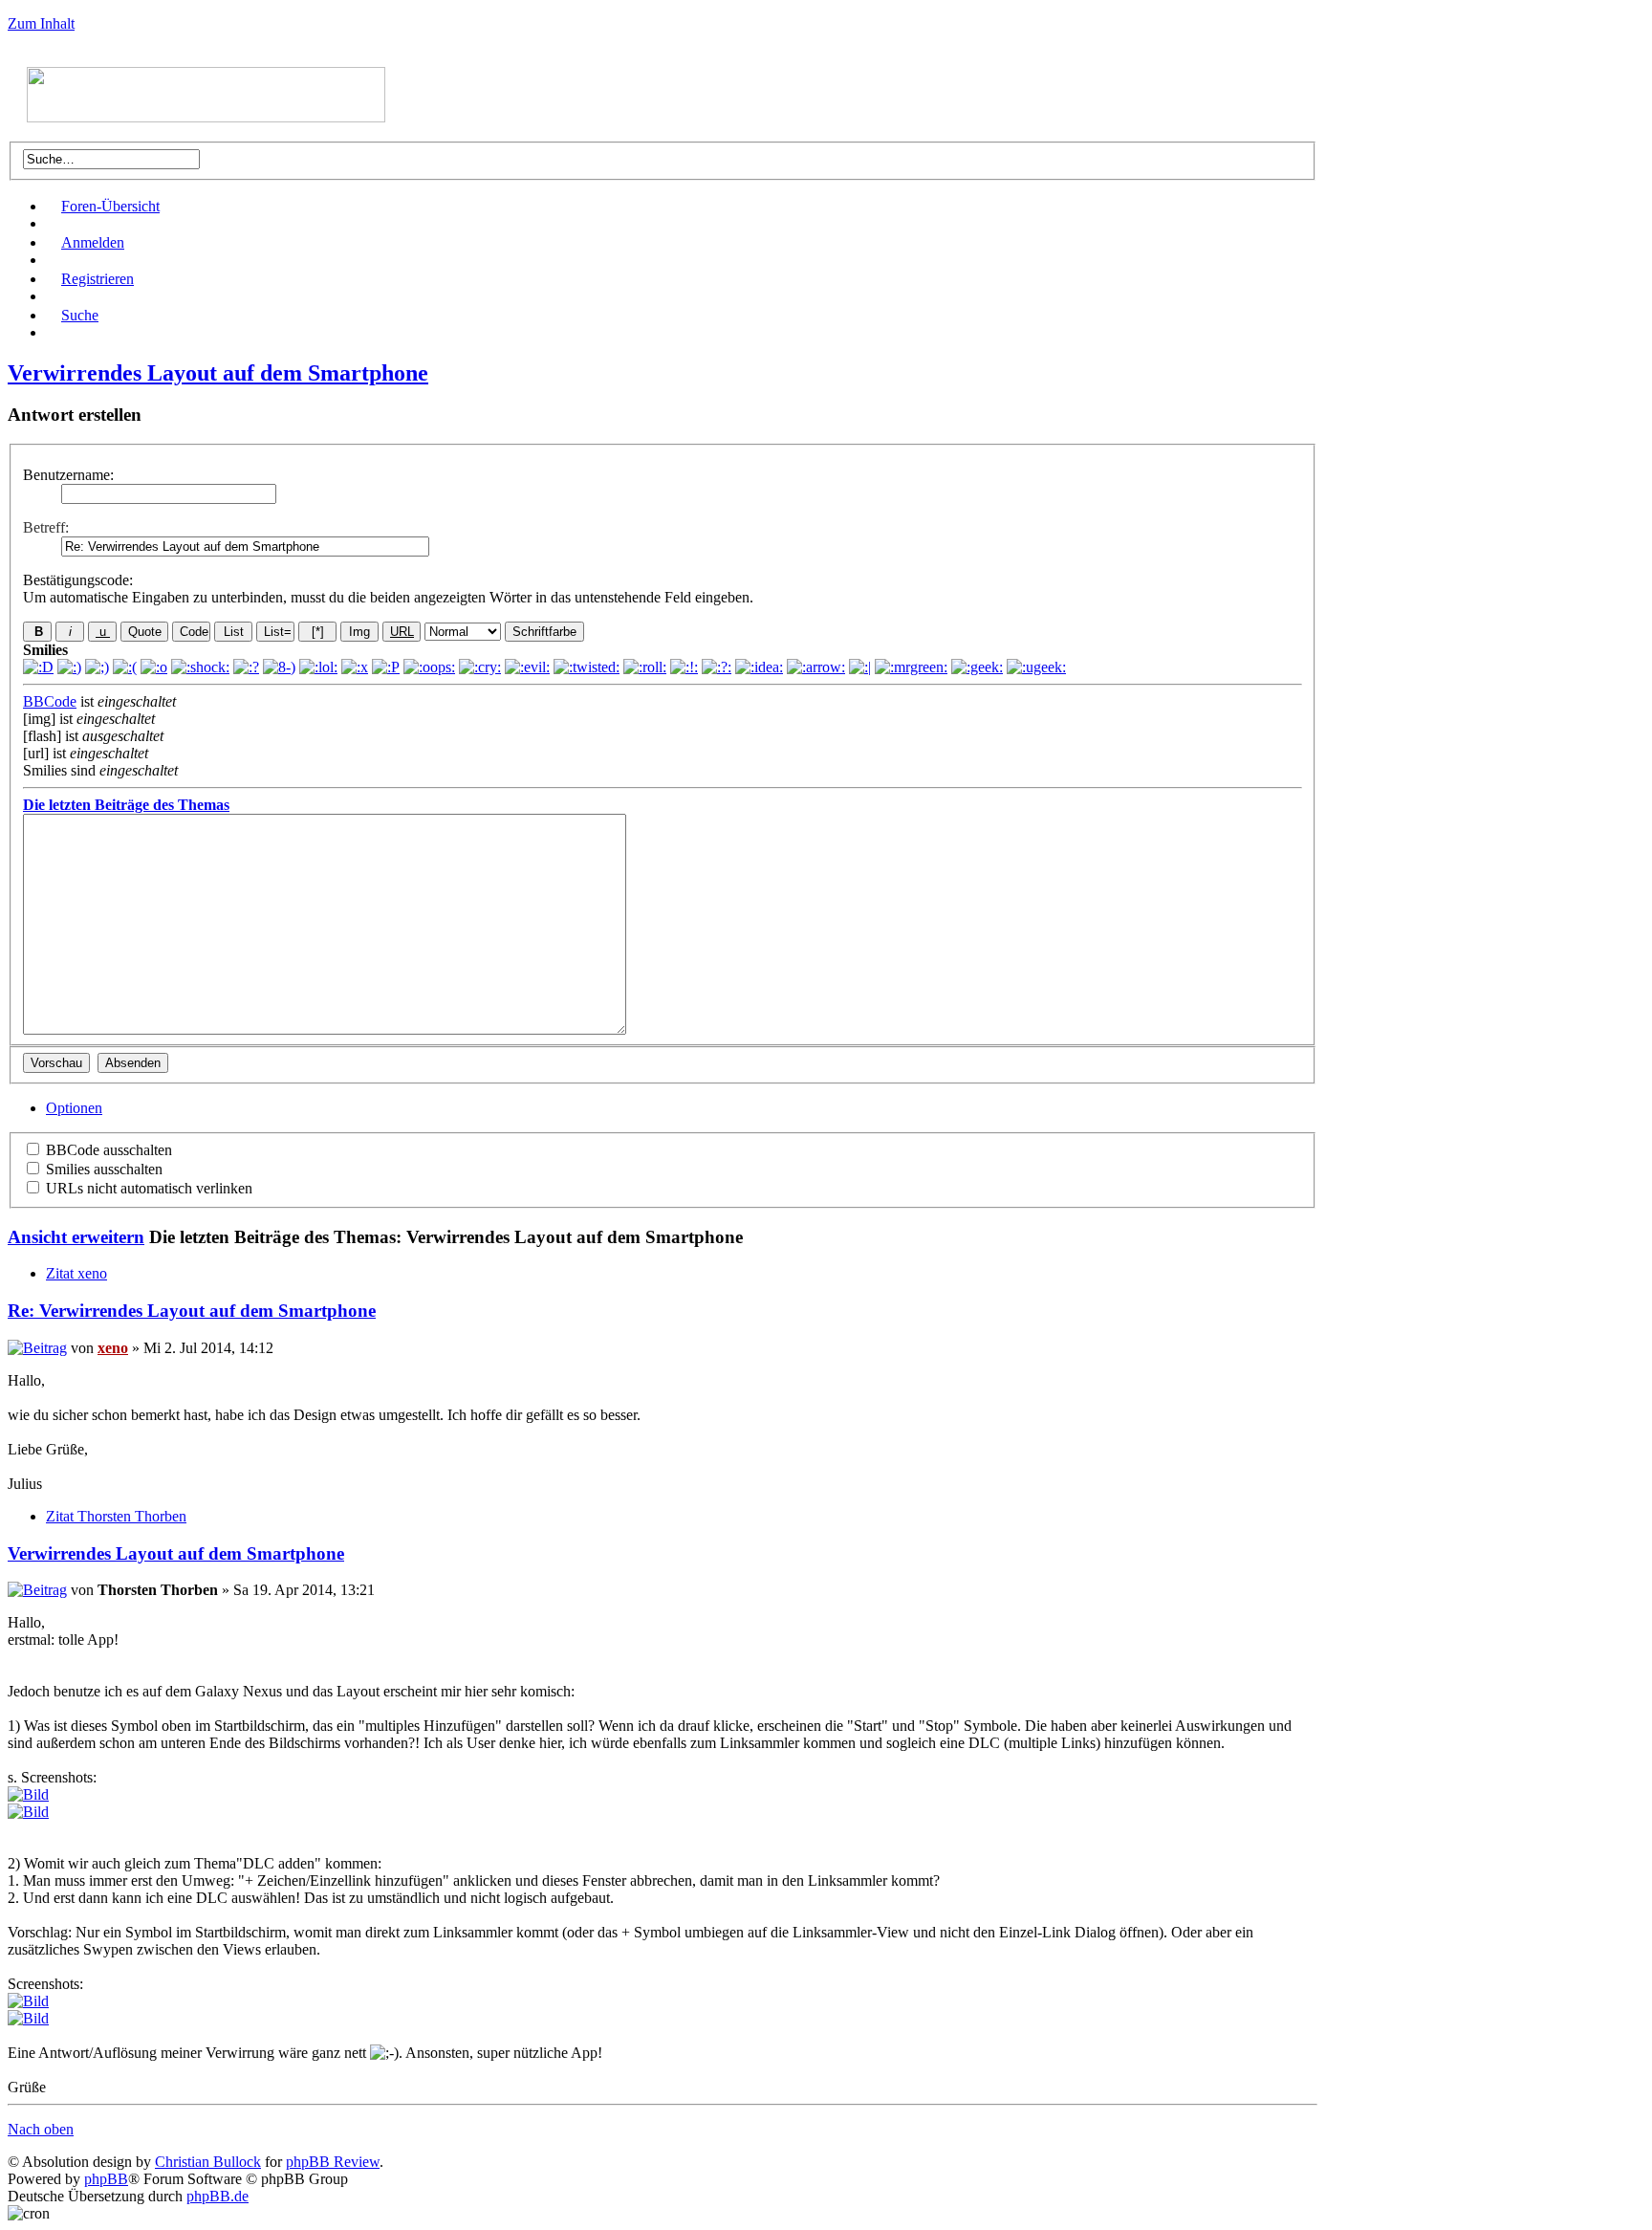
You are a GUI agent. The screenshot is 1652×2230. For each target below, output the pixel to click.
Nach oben (41, 2129)
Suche (80, 315)
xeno (113, 1348)
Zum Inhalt (41, 23)
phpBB (106, 2179)
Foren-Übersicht (110, 206)
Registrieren (98, 279)
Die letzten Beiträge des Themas (126, 805)
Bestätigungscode (76, 580)
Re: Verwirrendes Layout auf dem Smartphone (192, 1311)
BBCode (50, 701)
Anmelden (93, 242)
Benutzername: (68, 475)
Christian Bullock (208, 2162)
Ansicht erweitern (76, 1237)
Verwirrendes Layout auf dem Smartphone (218, 373)
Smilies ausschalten (102, 1169)
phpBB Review (333, 2162)
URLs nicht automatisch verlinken (147, 1188)
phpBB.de (217, 2196)
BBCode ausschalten (107, 1150)
